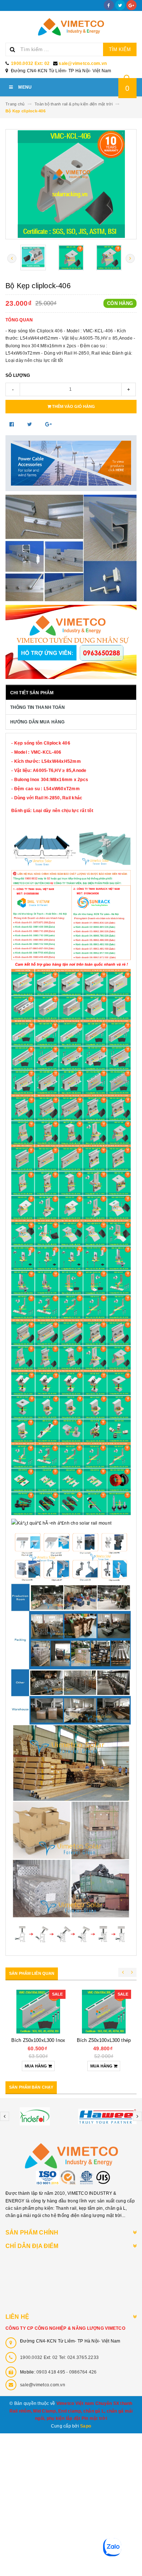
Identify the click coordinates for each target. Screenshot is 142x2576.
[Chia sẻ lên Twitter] (31, 424)
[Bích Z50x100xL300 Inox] (38, 2012)
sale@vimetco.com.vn (83, 63)
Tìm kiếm (120, 49)
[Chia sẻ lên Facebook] (13, 424)
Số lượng (18, 375)
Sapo (86, 2426)
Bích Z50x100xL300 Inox (38, 2040)
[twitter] (120, 5)
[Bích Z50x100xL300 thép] (104, 2012)
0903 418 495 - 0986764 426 (67, 2372)
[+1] (48, 424)
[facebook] (109, 5)
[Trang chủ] (71, 27)
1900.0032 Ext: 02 (30, 63)
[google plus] (131, 5)
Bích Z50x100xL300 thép (104, 2040)
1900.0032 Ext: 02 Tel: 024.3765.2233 (59, 2357)
